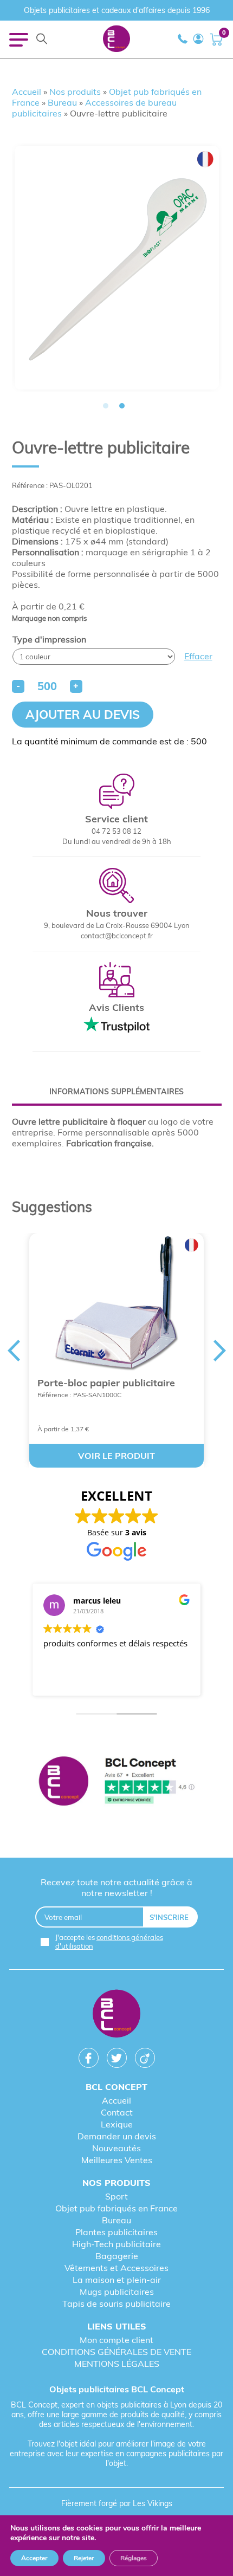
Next (220, 1351)
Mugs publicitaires (117, 2292)
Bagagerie (117, 2256)
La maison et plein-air (117, 2280)
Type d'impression (49, 639)
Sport (116, 2196)
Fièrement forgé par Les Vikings (117, 2503)
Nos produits (75, 92)
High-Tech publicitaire (116, 2244)
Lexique (117, 2124)
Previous (14, 1351)
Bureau (62, 102)
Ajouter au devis (83, 715)
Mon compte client (116, 2340)
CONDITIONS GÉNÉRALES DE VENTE (116, 2352)
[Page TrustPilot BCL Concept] (116, 1782)
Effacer (198, 656)
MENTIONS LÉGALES (117, 2364)
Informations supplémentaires (116, 1092)
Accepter (34, 2558)
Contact (117, 2112)
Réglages (134, 2558)
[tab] (117, 1092)
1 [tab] (106, 406)
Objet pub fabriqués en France (116, 2208)
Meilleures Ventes (117, 2160)
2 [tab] (122, 406)
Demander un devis (117, 2136)
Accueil (27, 92)
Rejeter (84, 2558)
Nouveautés (116, 2148)
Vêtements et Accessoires (116, 2268)
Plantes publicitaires (116, 2232)
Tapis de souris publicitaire (116, 2304)
